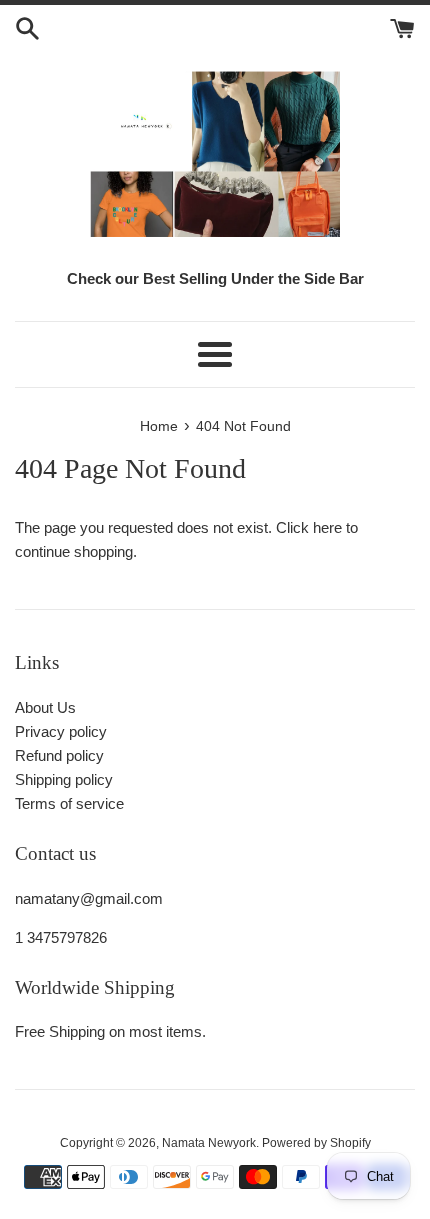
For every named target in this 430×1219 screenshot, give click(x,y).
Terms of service (69, 803)
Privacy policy (61, 731)
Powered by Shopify (316, 1143)
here (327, 527)
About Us (45, 707)
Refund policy (59, 755)
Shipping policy (64, 779)
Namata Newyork (209, 1143)
